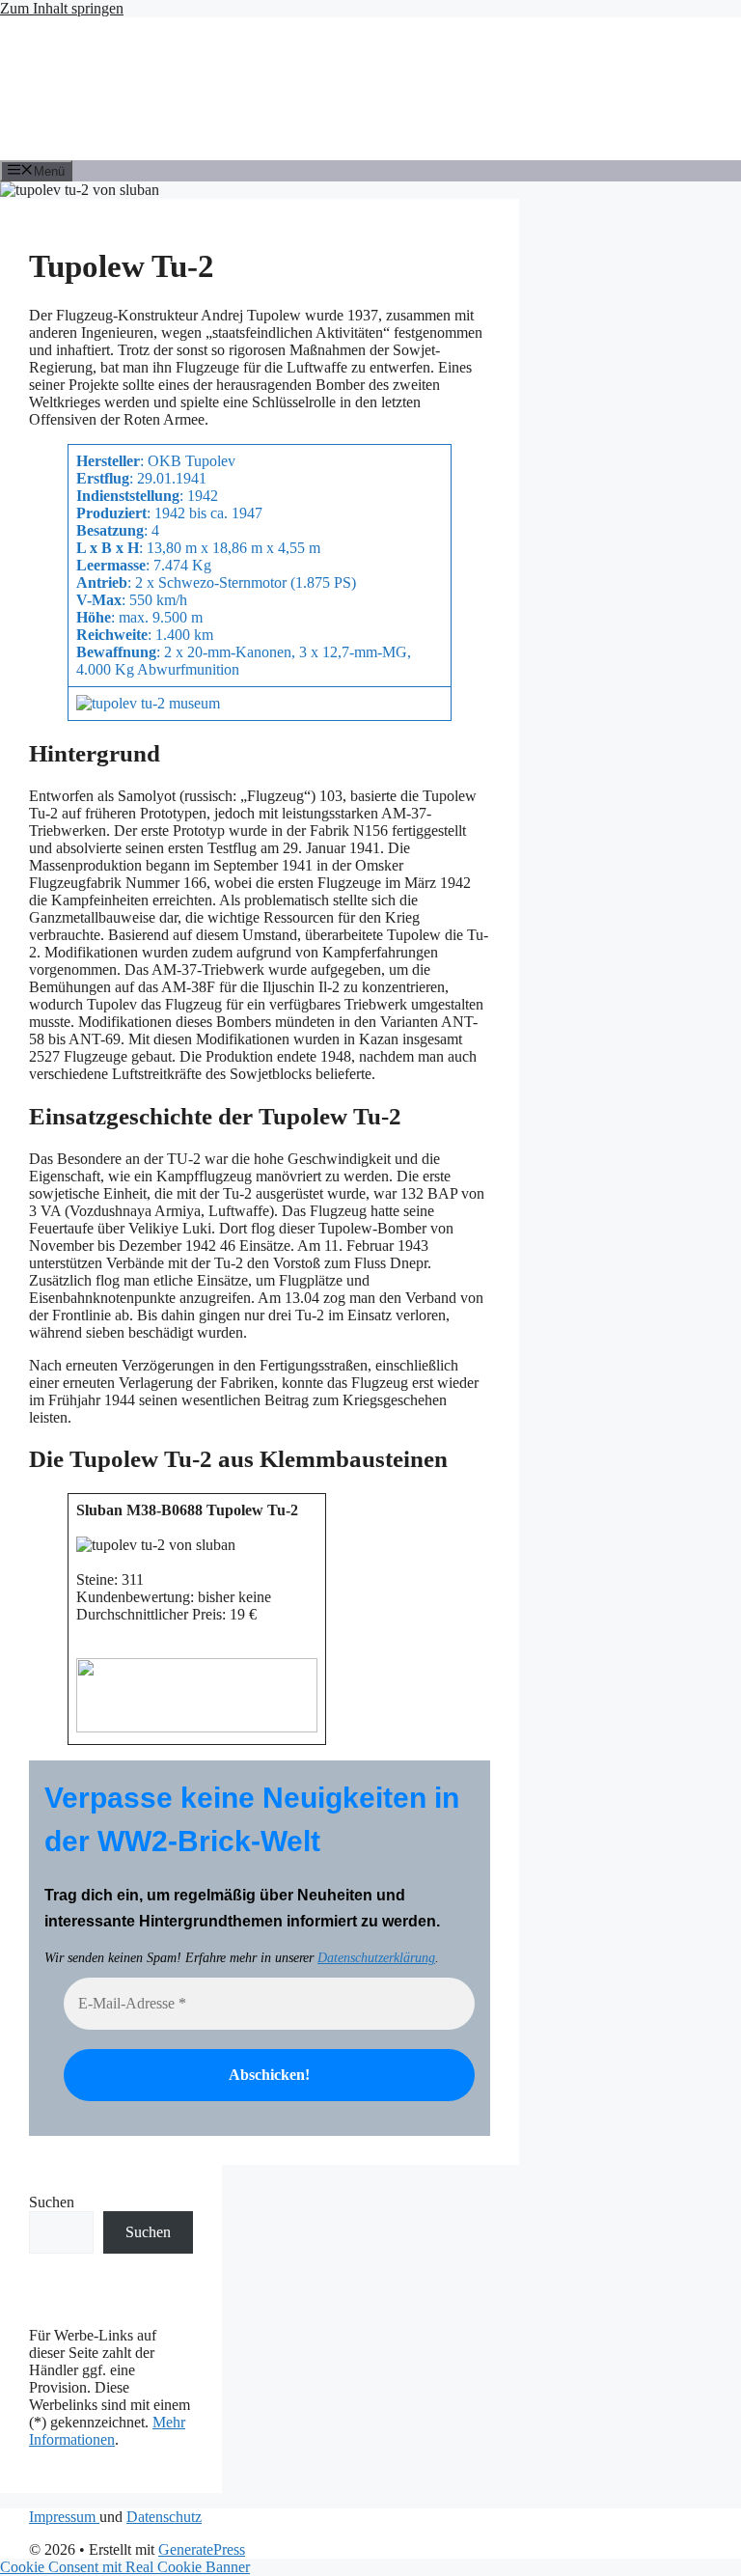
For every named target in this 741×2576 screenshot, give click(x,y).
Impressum (64, 2517)
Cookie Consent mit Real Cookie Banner (125, 2567)
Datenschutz (164, 2517)
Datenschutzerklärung (376, 1958)
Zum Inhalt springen (62, 8)
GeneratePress (202, 2549)
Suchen (52, 2202)
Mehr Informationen (107, 2431)
